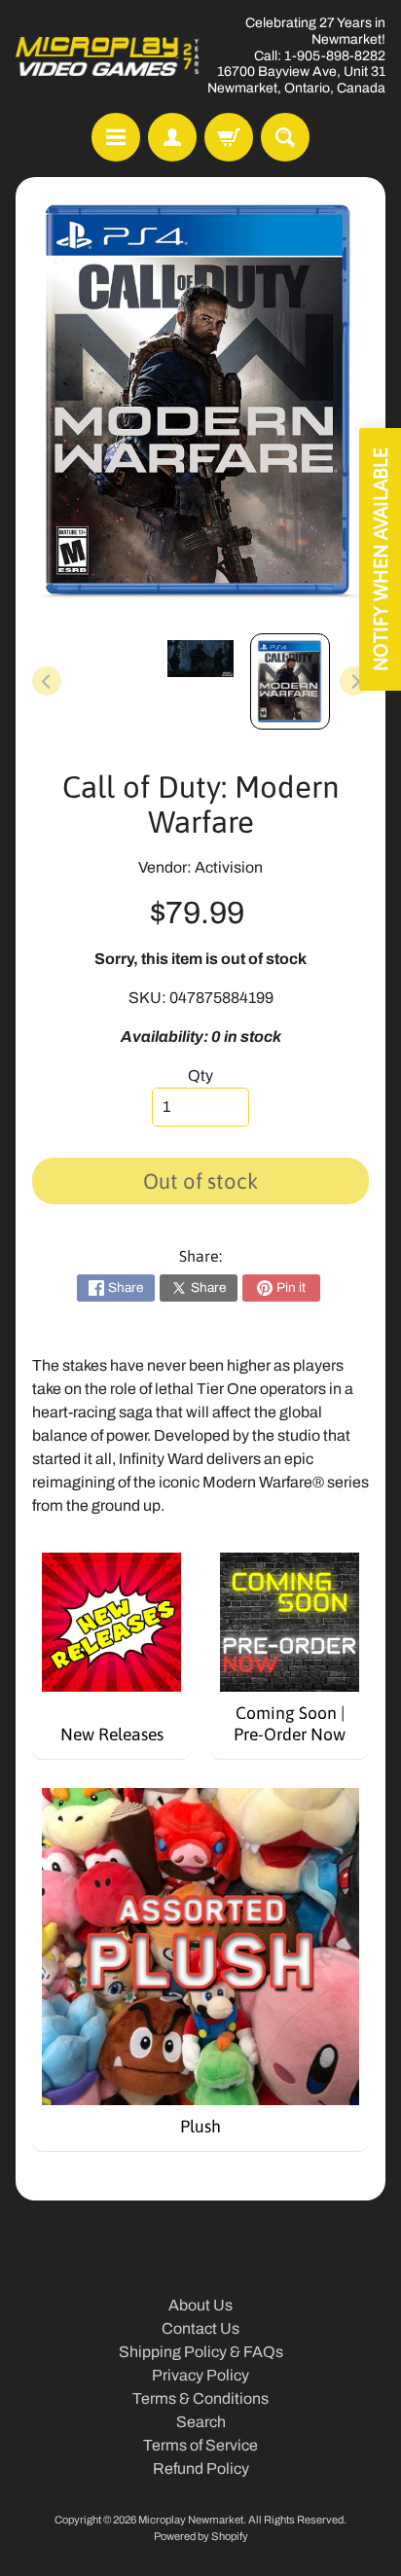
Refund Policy (201, 2469)
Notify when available (380, 559)
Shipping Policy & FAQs (201, 2352)
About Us (200, 2305)
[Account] (172, 137)
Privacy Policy (200, 2375)
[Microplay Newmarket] (108, 56)
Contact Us (200, 2328)
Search (201, 2422)
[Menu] (116, 137)
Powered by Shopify (201, 2536)
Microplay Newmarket (191, 2520)
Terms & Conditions (200, 2398)
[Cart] (229, 137)
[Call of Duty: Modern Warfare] (290, 681)
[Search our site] (285, 137)
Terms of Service (200, 2445)
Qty (200, 1075)
